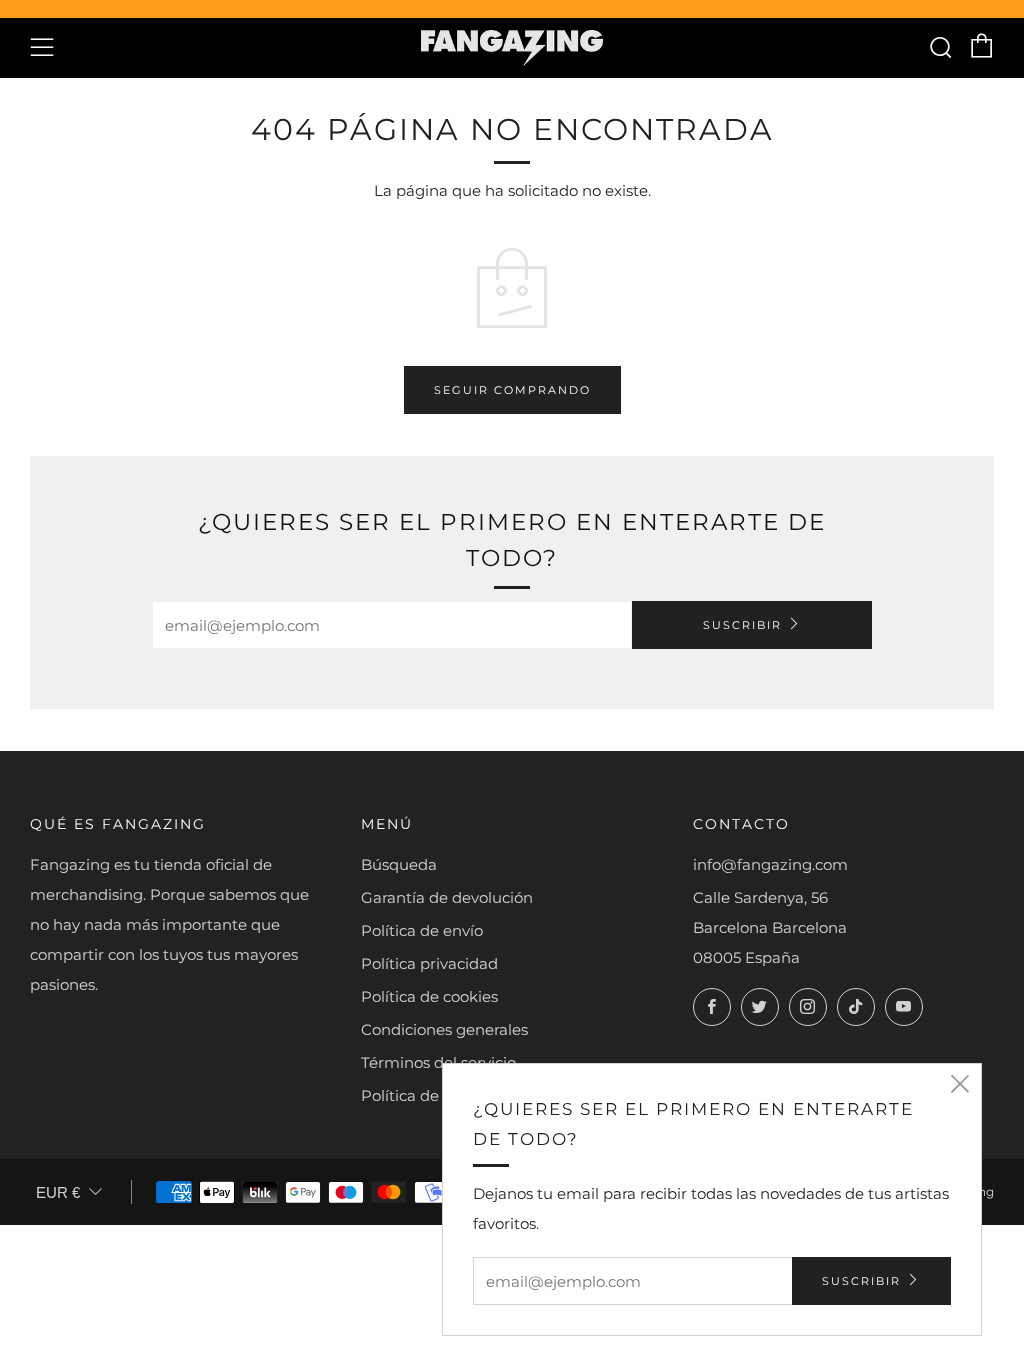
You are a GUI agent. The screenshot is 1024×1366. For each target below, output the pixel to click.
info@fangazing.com (770, 864)
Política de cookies (429, 996)
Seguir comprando (512, 390)
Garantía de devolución (447, 897)
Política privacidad (429, 963)
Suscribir (742, 625)
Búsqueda (399, 864)
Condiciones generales (444, 1029)
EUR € (58, 1192)
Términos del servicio (438, 1062)
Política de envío (422, 930)
